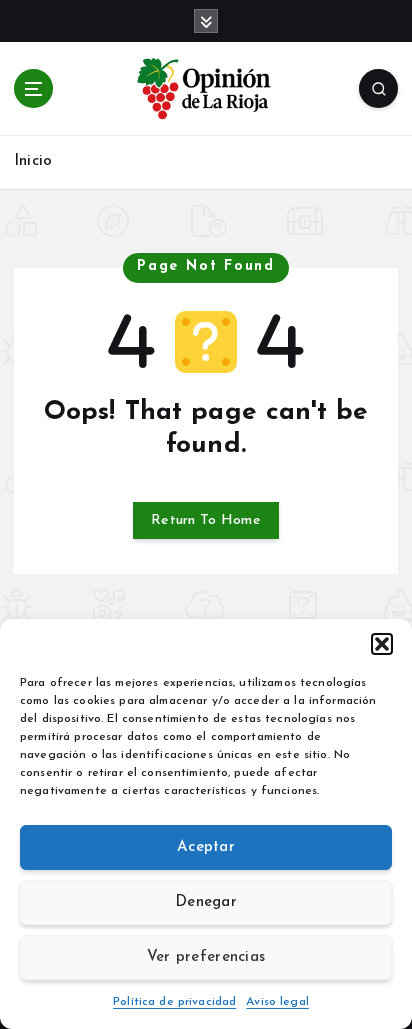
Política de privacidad (174, 1002)
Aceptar (206, 847)
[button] (382, 644)
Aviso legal (277, 1002)
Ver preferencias (206, 957)
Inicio (33, 161)
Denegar (206, 902)
